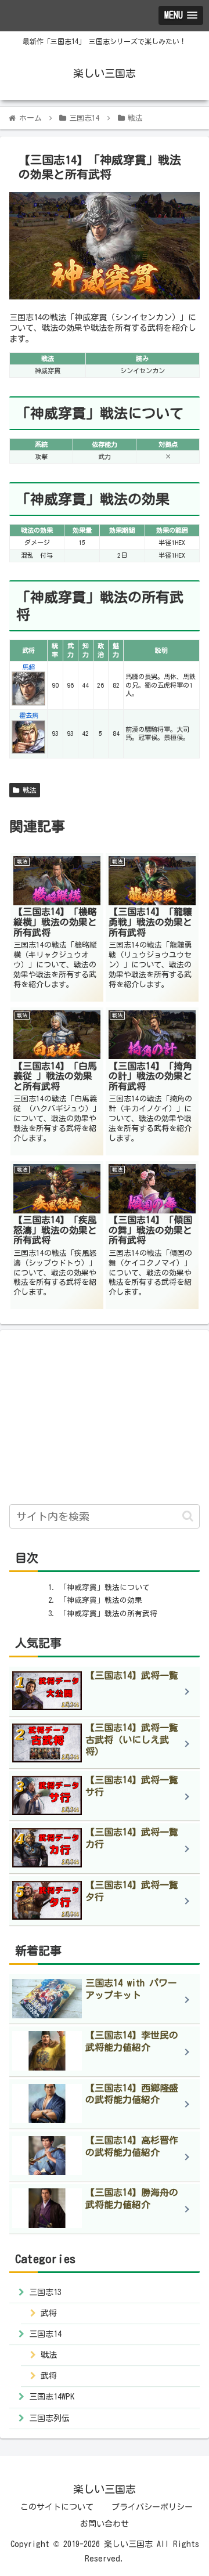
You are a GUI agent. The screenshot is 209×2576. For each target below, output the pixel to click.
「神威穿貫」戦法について (105, 1587)
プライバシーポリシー (152, 2507)
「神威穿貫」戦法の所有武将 (108, 1614)
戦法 (28, 790)
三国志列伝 (49, 2418)
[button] (188, 1516)
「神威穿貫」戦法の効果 (101, 1600)
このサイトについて (57, 2507)
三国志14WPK (52, 2397)
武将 (49, 2313)
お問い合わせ (105, 2524)
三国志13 (45, 2292)
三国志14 (45, 2334)
